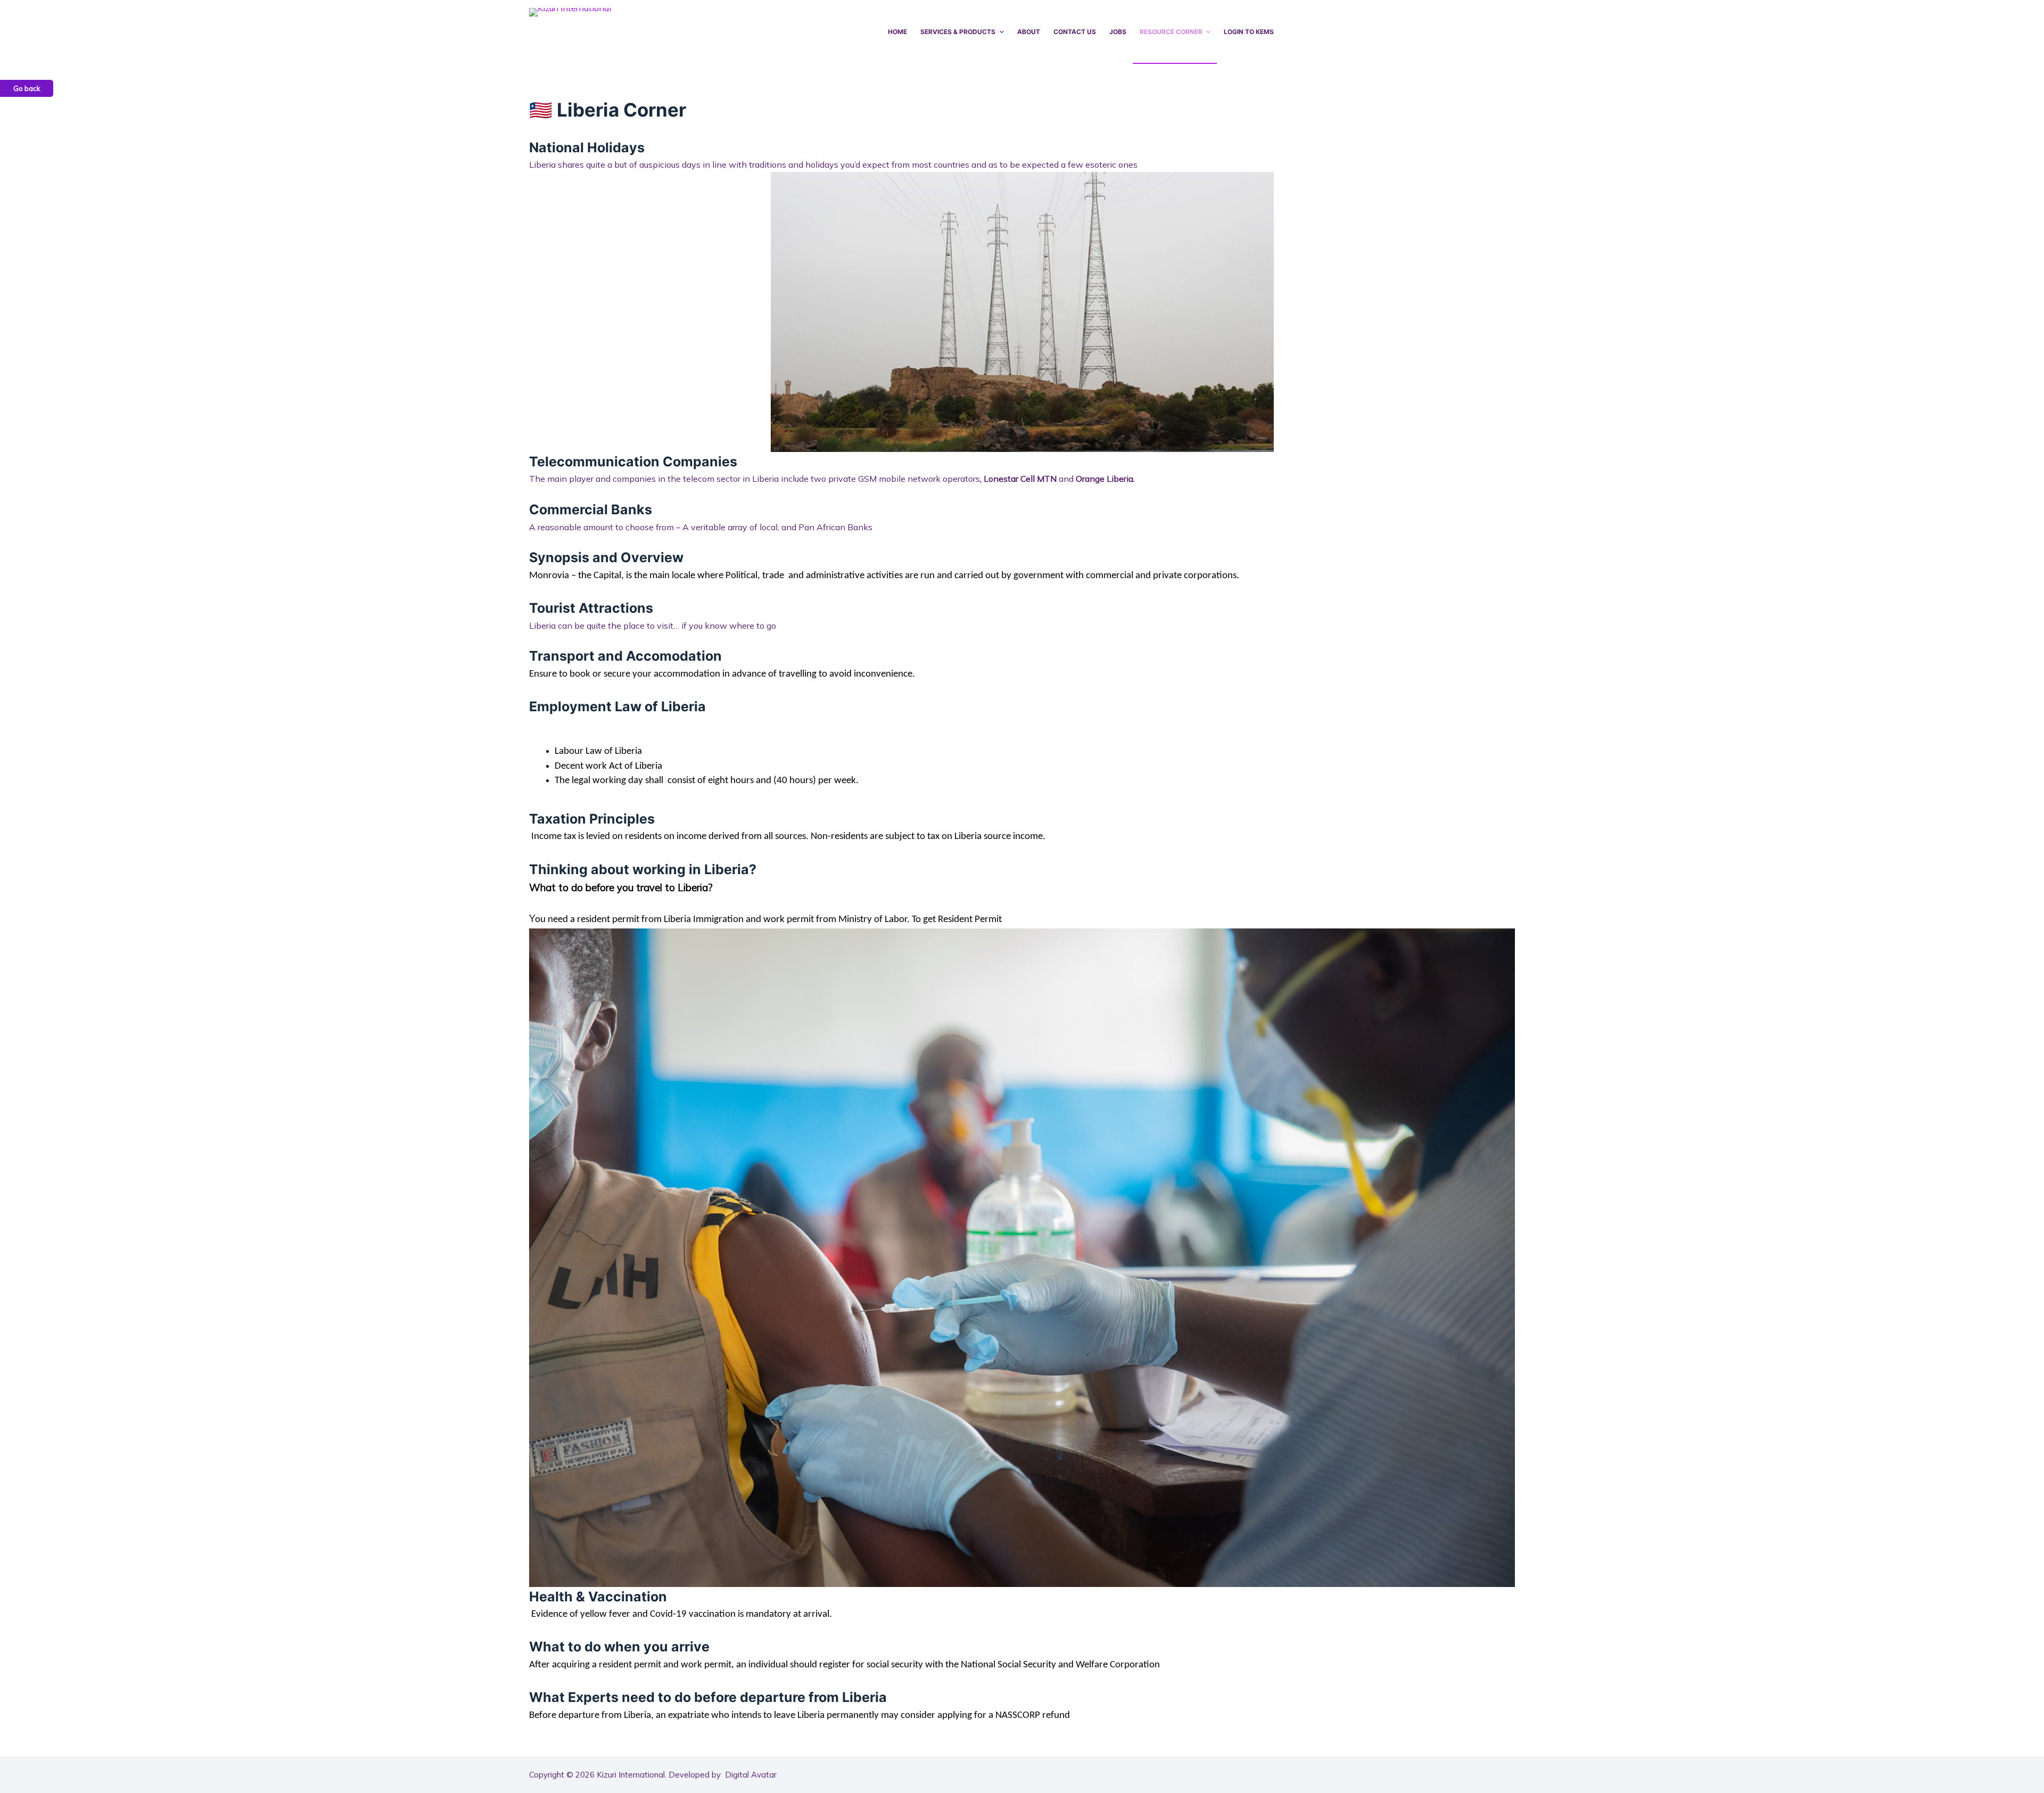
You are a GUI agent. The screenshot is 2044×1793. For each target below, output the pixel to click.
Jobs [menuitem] (1118, 32)
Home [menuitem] (897, 32)
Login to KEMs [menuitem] (1249, 32)
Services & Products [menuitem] (958, 32)
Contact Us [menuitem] (1075, 32)
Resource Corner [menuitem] (1171, 32)
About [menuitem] (1029, 32)
